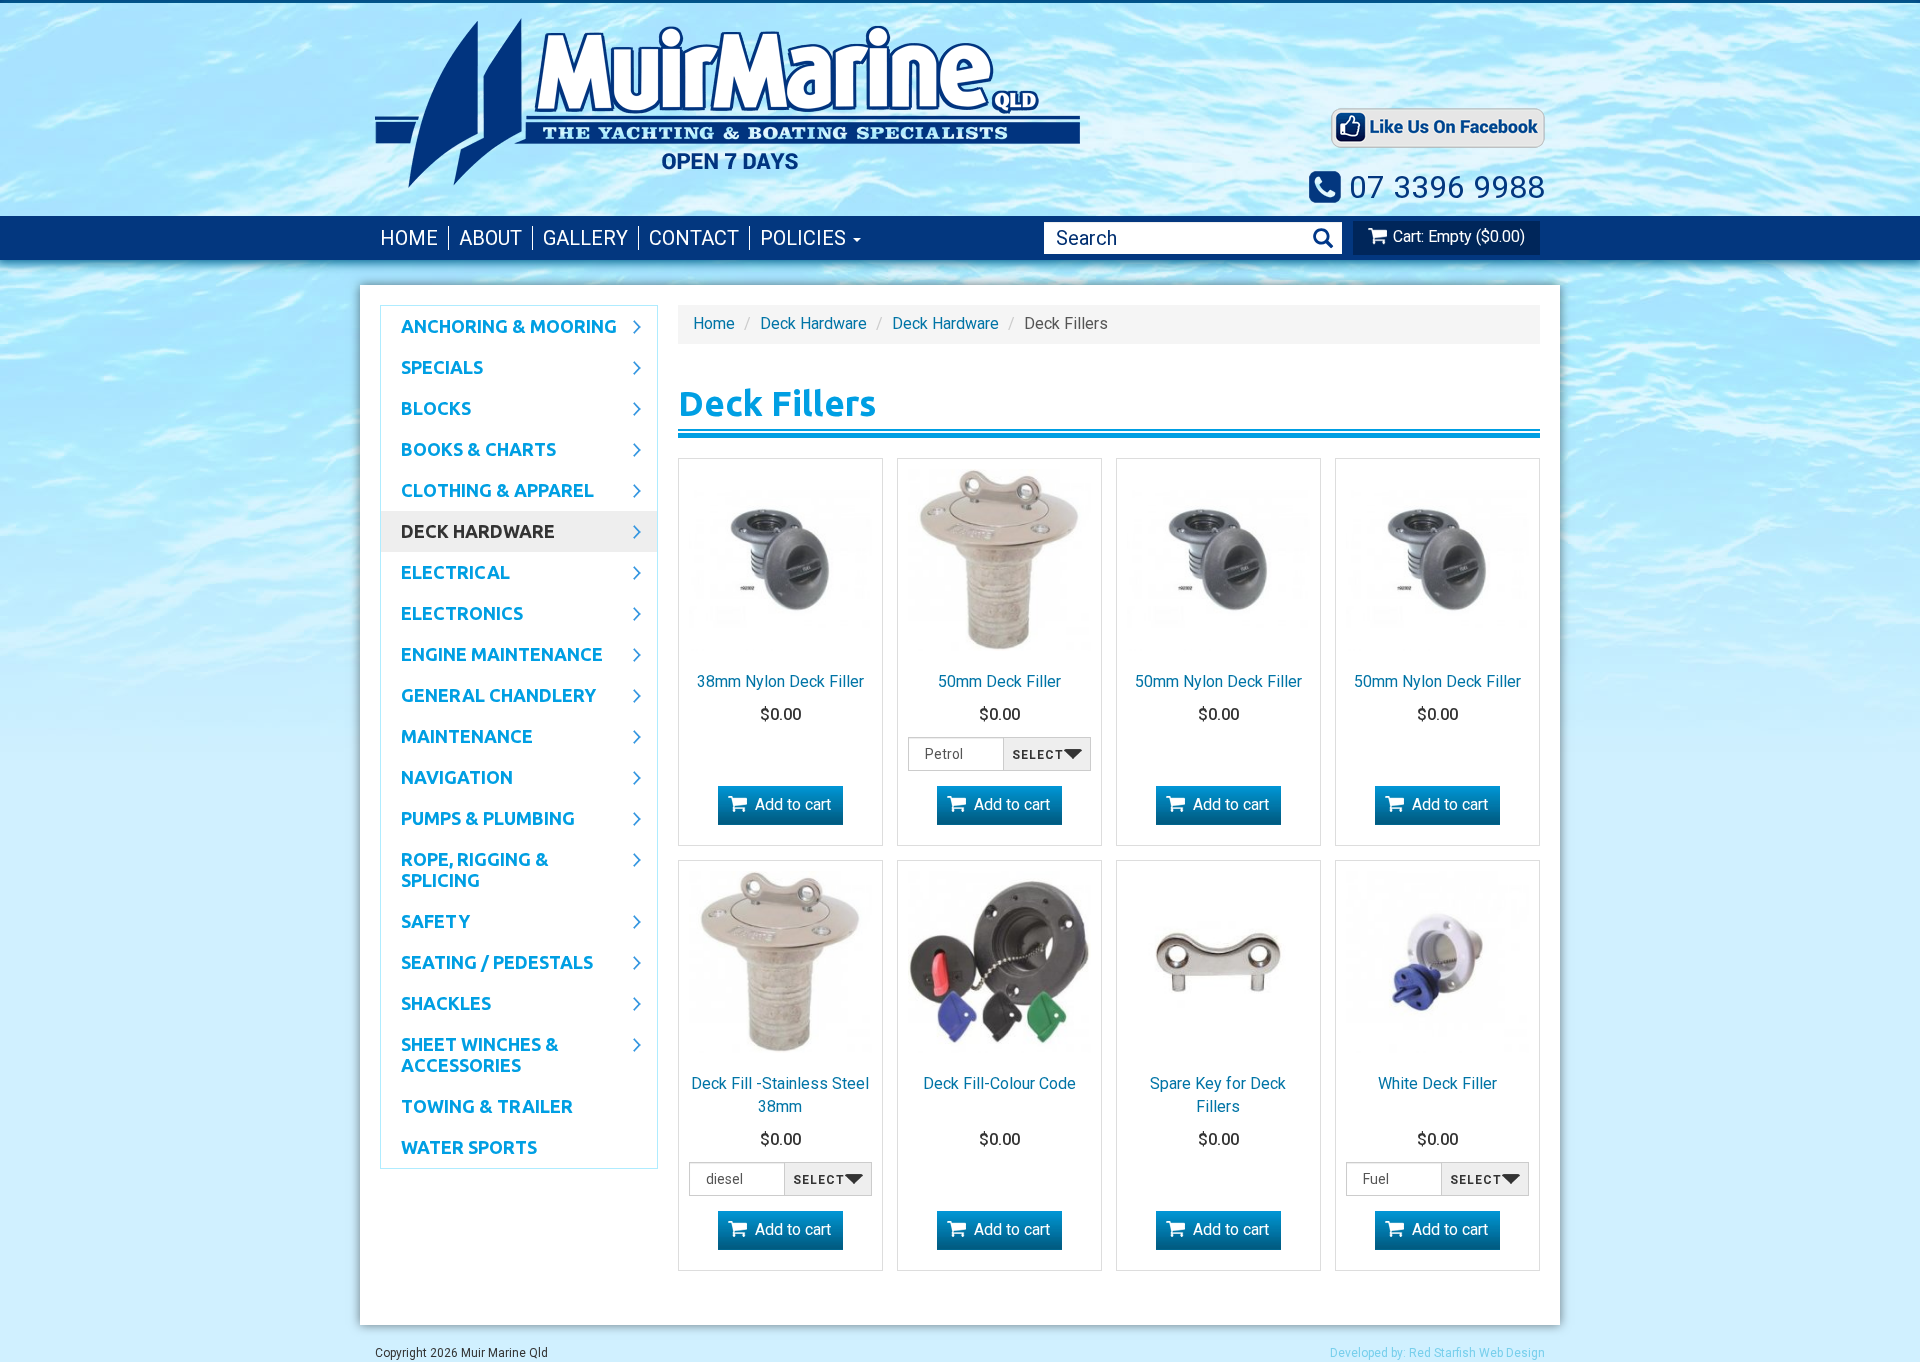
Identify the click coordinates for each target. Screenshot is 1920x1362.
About (490, 238)
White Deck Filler (1437, 1083)
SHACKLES (436, 1005)
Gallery (585, 238)
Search (1323, 238)
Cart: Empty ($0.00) (1459, 236)
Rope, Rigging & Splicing (465, 869)
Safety (425, 923)
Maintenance (457, 738)
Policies (805, 238)
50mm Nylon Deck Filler (1218, 681)
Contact (694, 238)
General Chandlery (488, 697)
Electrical (445, 574)
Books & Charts (468, 451)
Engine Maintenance (492, 656)
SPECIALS (432, 369)
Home (409, 238)
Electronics (452, 615)
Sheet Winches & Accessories (470, 1054)
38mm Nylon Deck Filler (780, 681)
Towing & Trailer (487, 1106)
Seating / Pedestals (487, 964)
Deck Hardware (468, 533)
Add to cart (793, 804)
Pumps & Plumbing (478, 820)
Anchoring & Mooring (499, 328)
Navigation (447, 779)
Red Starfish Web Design (1477, 1353)
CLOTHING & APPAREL (487, 492)
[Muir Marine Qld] (810, 103)
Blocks (426, 410)
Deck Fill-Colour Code (999, 1083)
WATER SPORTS (469, 1147)
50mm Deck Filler (999, 681)
